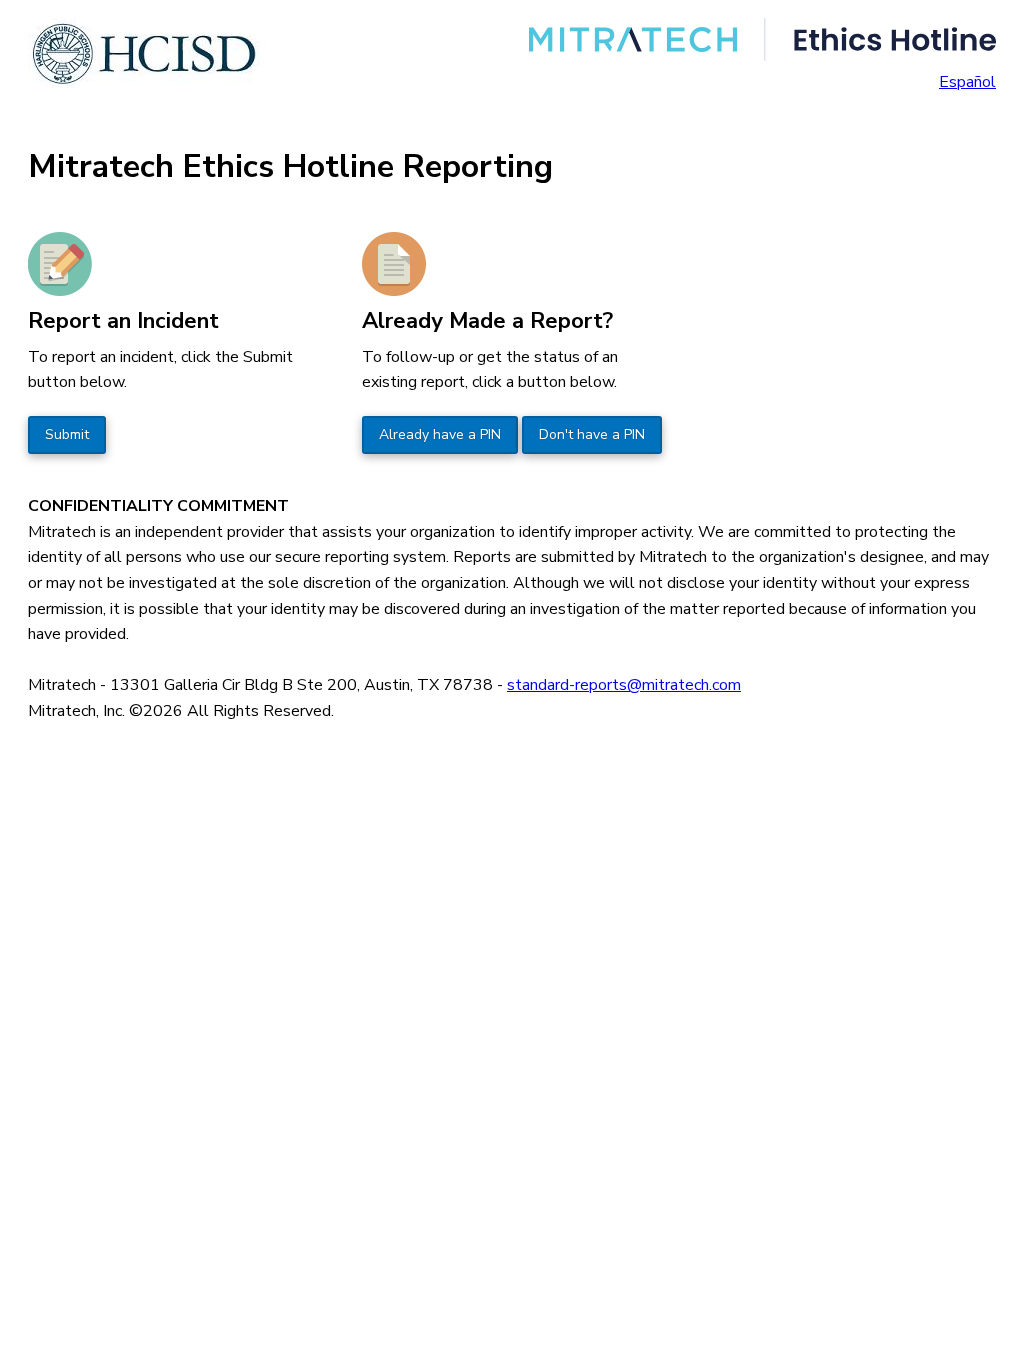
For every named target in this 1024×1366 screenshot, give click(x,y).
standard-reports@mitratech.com (624, 685)
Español (967, 82)
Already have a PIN (440, 434)
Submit (67, 434)
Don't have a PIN (592, 434)
